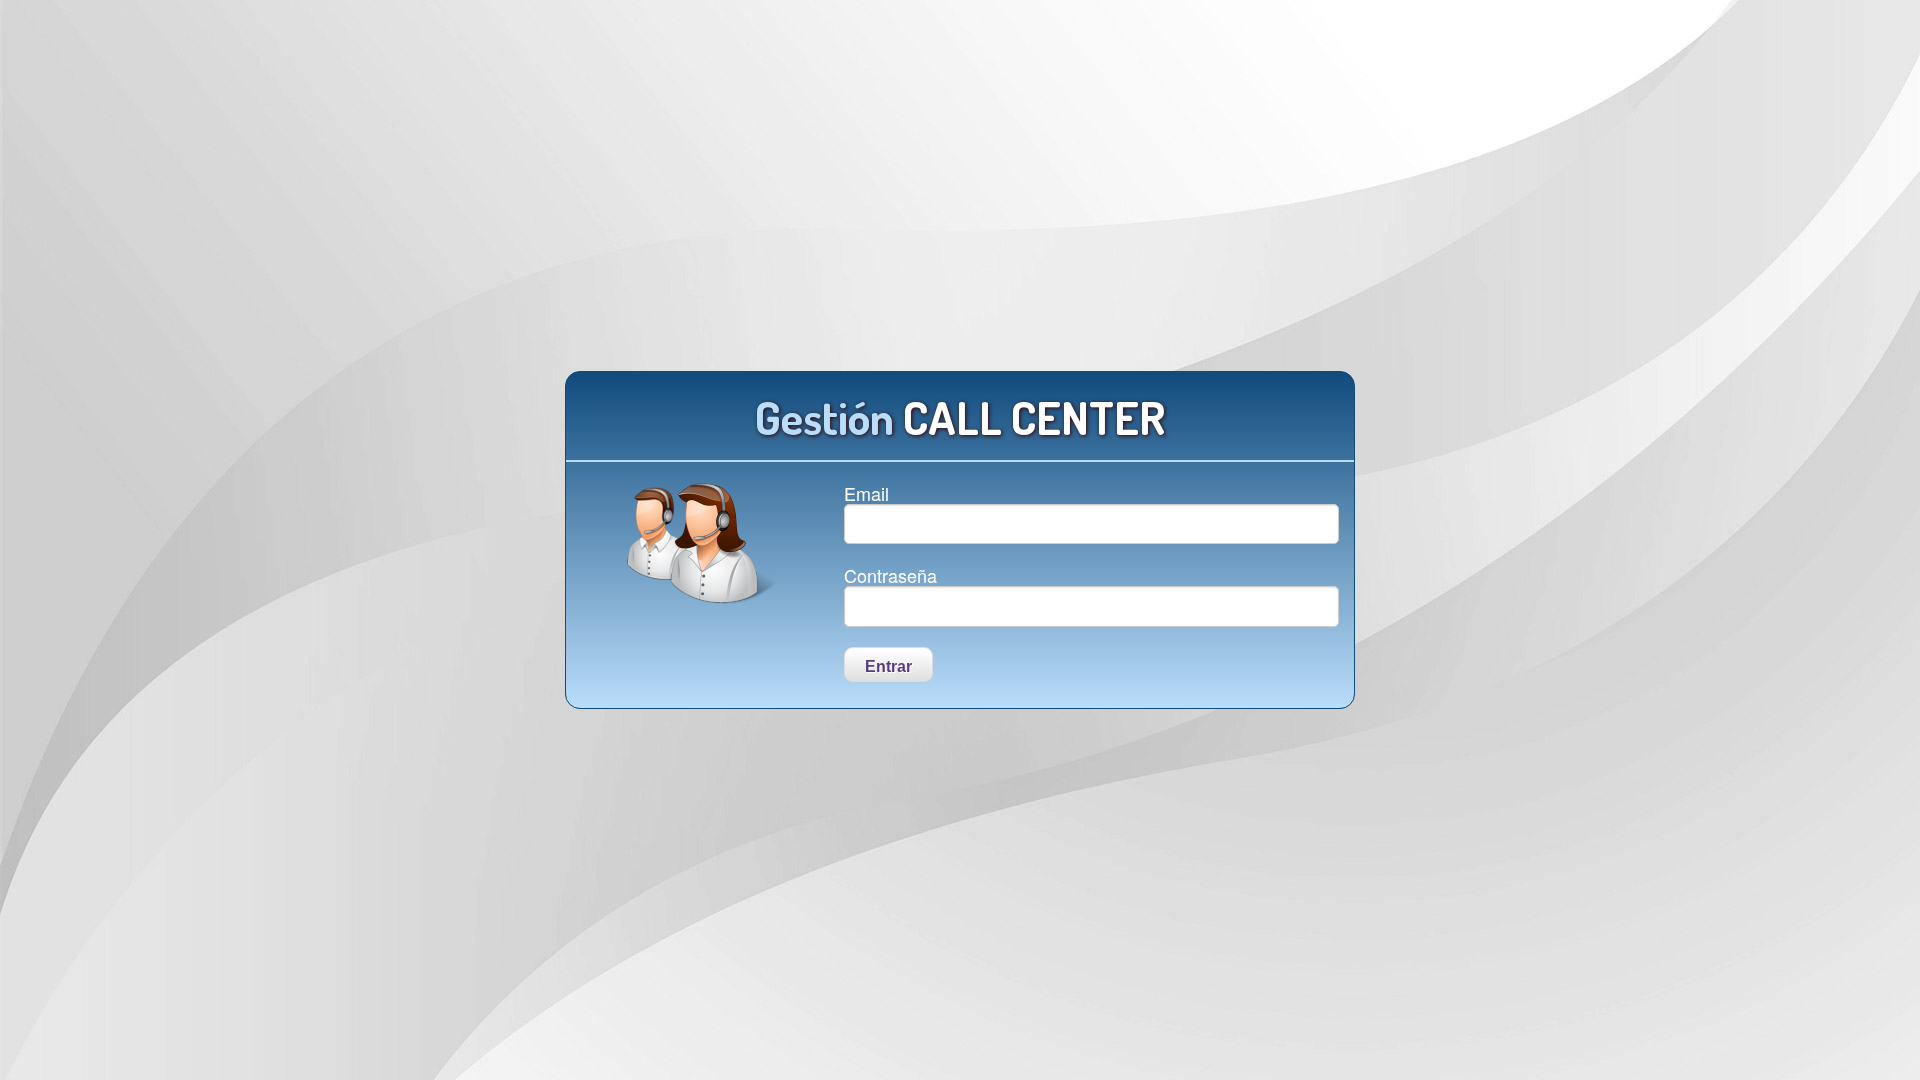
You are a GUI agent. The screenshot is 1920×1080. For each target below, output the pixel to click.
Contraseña (890, 575)
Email (866, 493)
